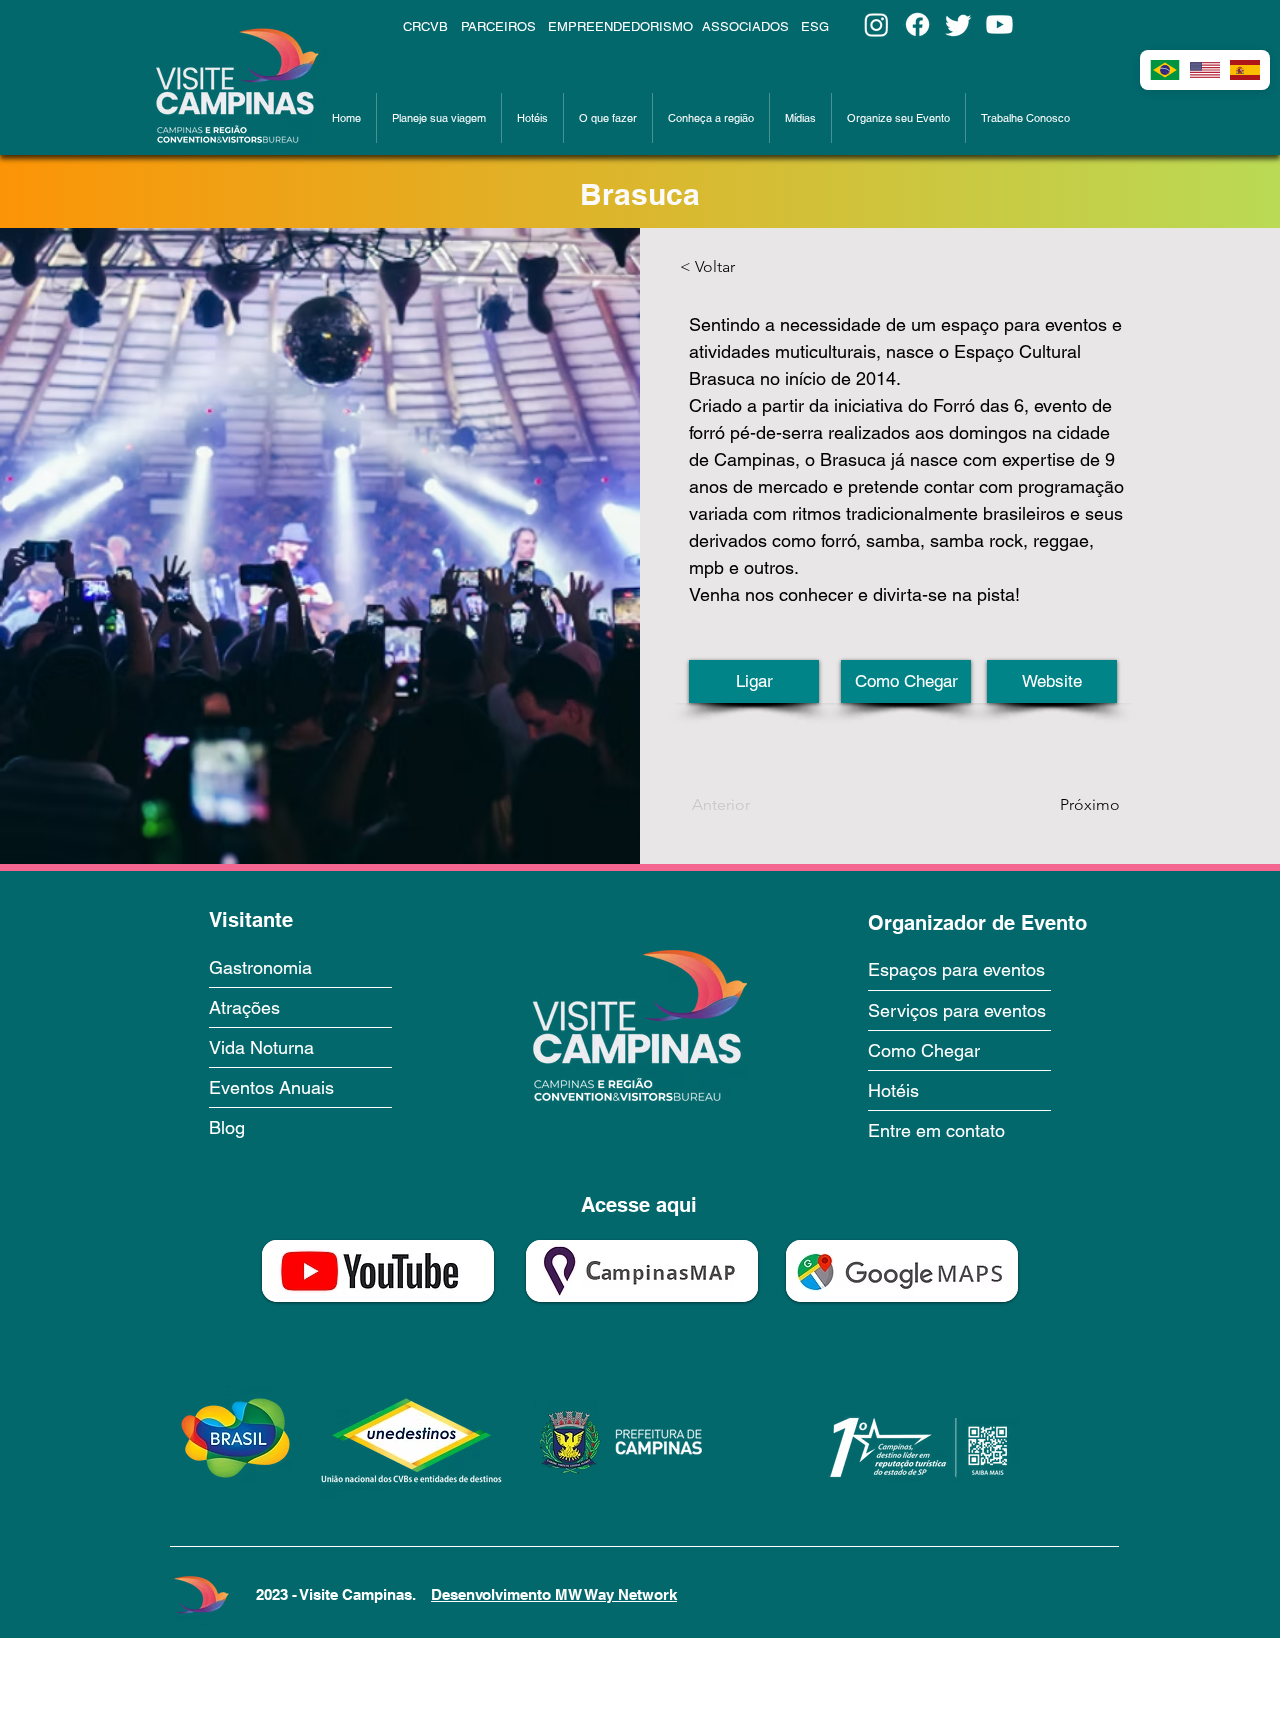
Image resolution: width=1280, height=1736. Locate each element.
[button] (439, 118)
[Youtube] (999, 24)
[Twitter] (958, 24)
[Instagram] (876, 24)
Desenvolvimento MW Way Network (554, 1594)
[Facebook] (917, 24)
